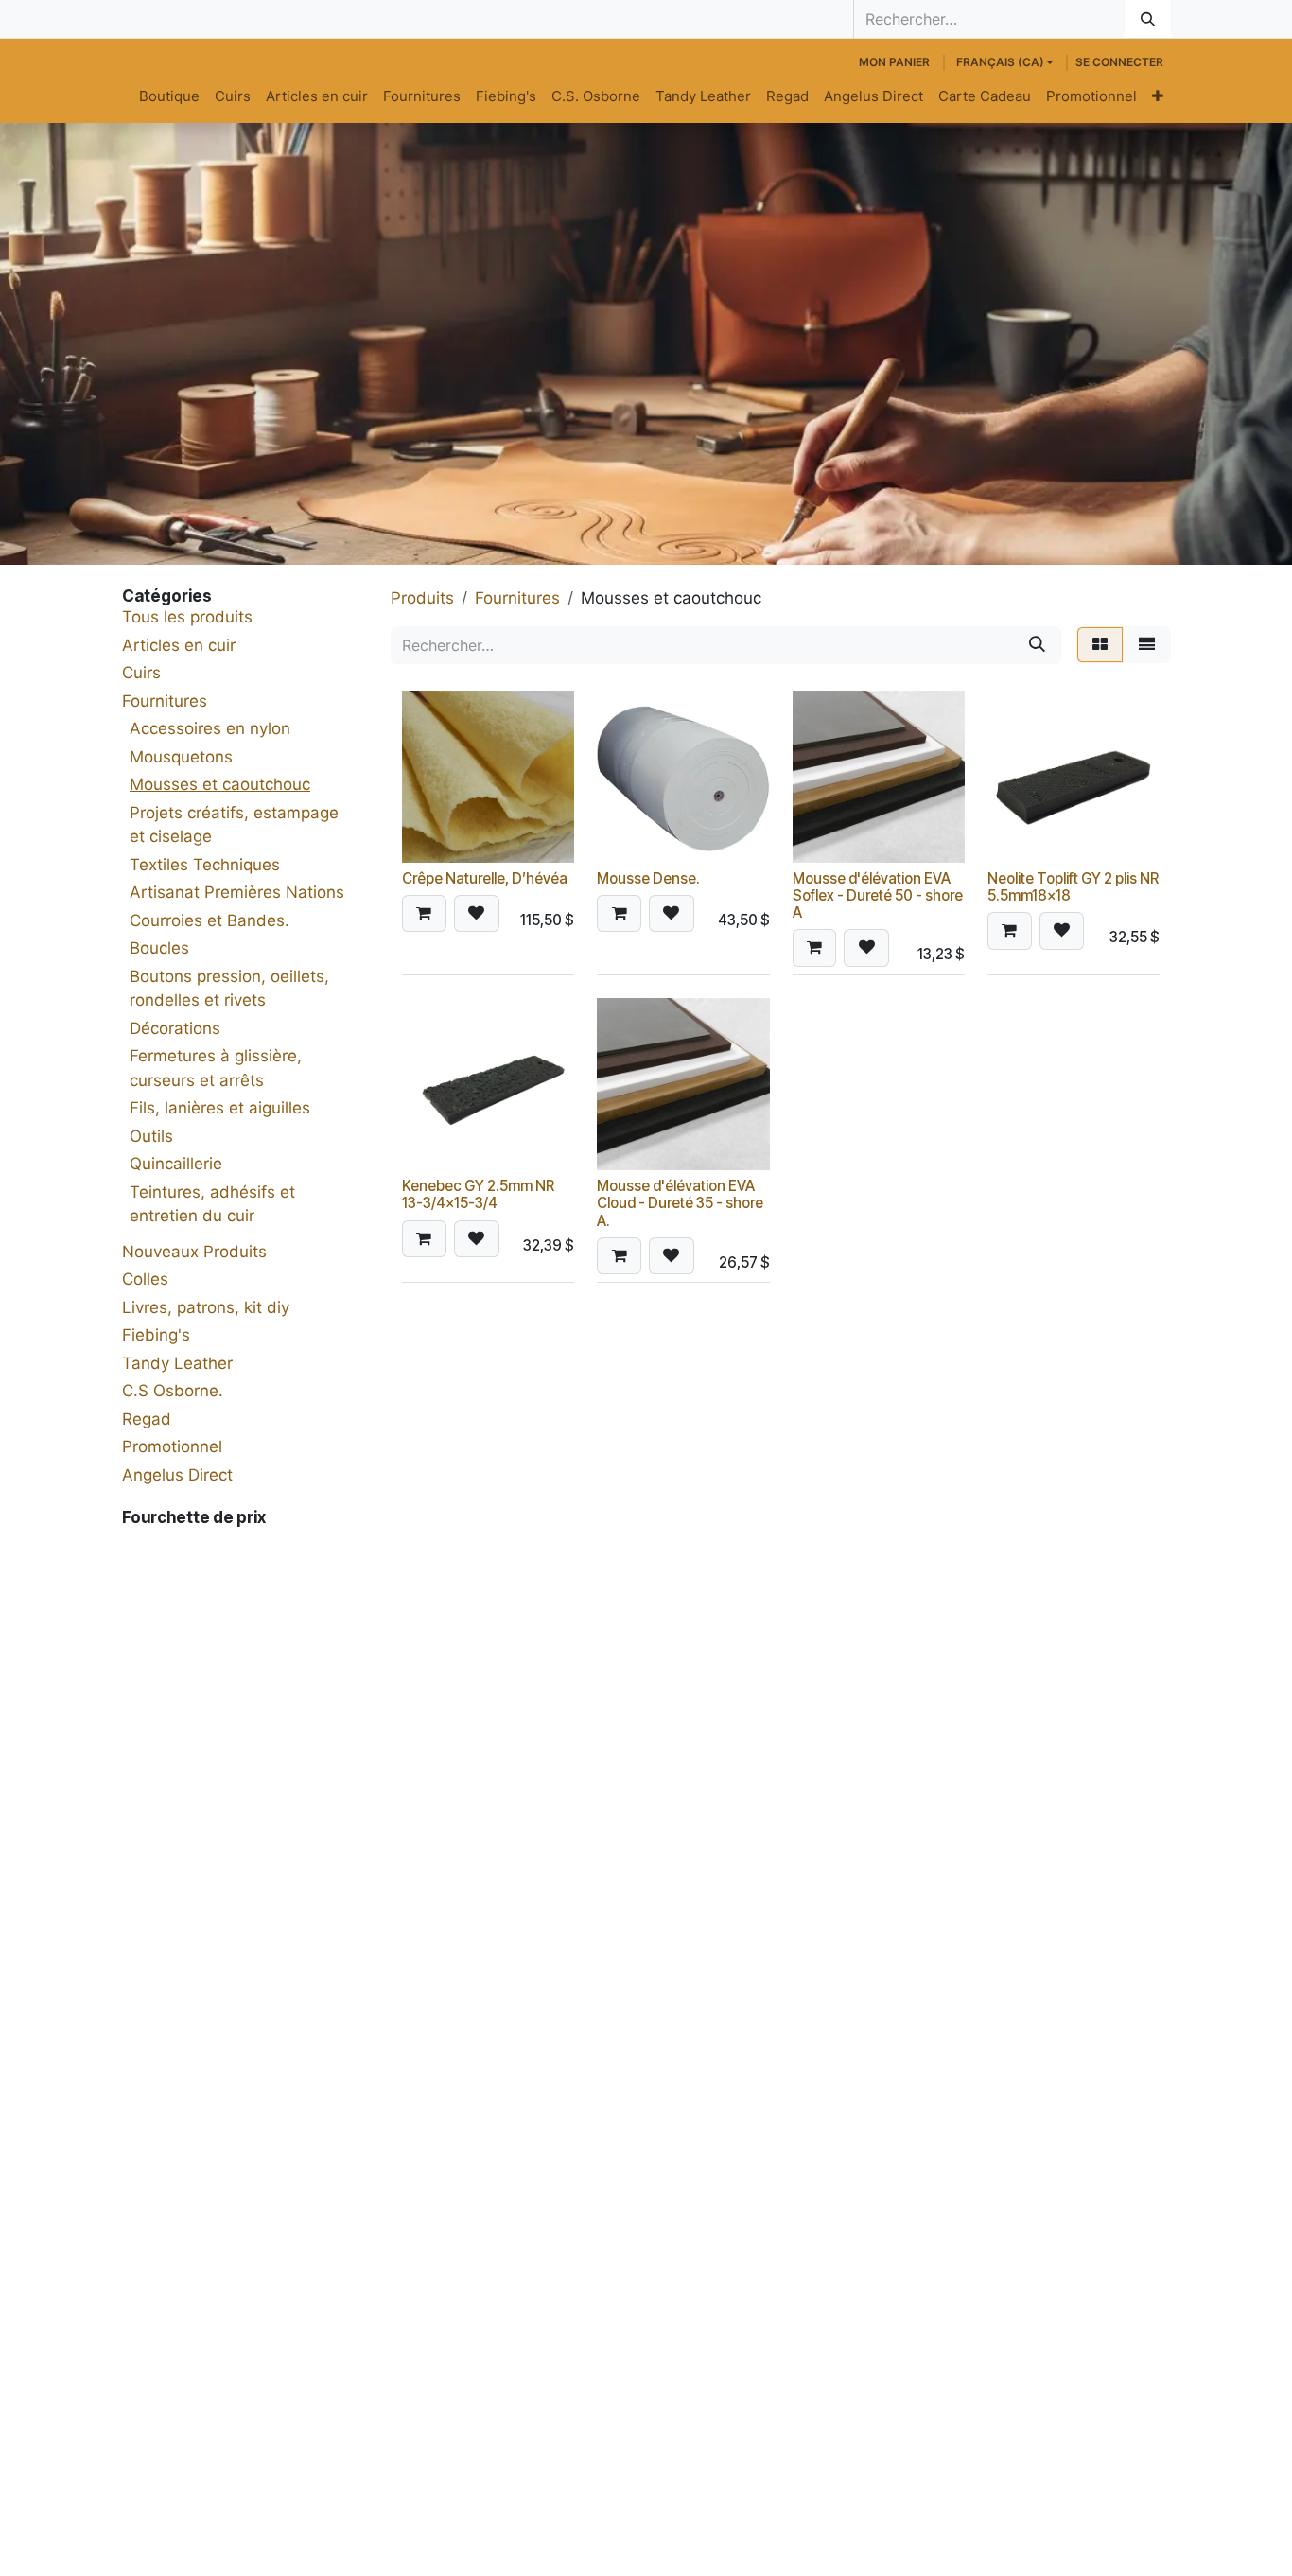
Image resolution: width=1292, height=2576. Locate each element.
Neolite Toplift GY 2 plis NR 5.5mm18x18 (1073, 887)
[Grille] (1100, 645)
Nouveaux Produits (194, 1252)
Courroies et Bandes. (210, 920)
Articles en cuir (179, 645)
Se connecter (1119, 62)
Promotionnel (172, 1446)
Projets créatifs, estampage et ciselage (234, 825)
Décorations (175, 1028)
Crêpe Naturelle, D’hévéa (485, 878)
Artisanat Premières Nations (237, 892)
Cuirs (141, 673)
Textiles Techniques (205, 865)
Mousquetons (181, 757)
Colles (145, 1279)
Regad (147, 1419)
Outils (151, 1136)
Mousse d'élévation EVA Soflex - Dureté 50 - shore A (878, 895)
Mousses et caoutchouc (220, 784)
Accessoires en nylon (210, 728)
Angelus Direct (177, 1475)
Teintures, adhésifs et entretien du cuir (212, 1204)
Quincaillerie (176, 1164)
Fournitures (165, 701)
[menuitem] (169, 97)
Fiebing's (156, 1335)
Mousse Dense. (648, 878)
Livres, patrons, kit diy (206, 1307)
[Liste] (1147, 645)
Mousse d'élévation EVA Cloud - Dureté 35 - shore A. (680, 1203)
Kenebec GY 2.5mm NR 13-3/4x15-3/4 (478, 1194)
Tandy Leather (177, 1363)
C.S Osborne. (173, 1391)
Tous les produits (187, 617)
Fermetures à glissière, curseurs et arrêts (216, 1068)
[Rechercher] (1148, 19)
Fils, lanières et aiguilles (220, 1108)
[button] (424, 914)
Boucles (159, 948)
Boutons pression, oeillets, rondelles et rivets (229, 989)
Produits (422, 598)
